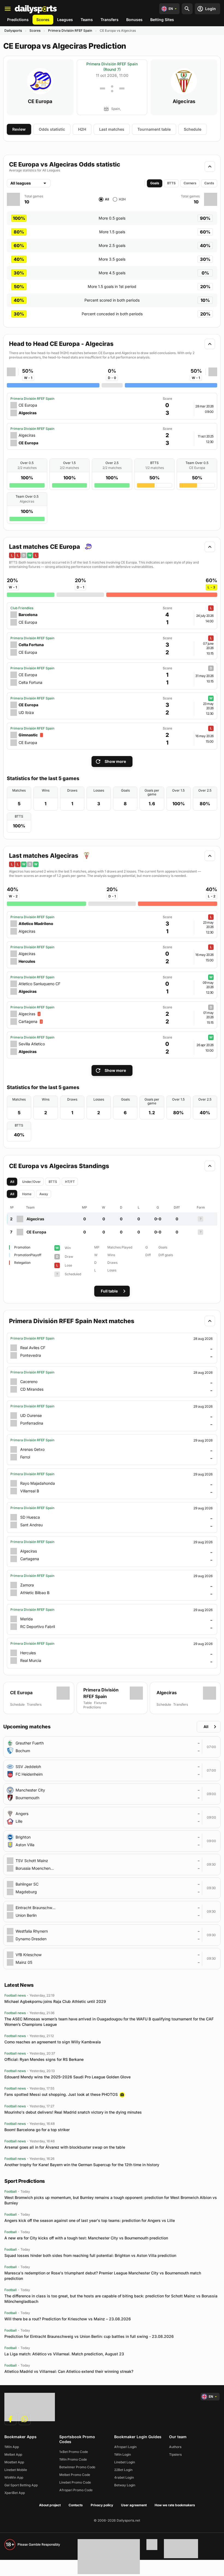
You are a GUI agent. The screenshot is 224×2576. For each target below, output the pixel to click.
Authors (175, 2447)
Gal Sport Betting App (21, 2485)
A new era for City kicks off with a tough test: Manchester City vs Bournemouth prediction (86, 2238)
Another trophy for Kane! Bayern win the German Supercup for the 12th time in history (82, 2165)
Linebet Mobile (16, 2470)
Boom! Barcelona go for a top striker (37, 2130)
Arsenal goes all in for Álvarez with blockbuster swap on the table (65, 2147)
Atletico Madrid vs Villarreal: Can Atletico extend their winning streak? (69, 2371)
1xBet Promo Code (74, 2452)
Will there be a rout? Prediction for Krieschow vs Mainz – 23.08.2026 (68, 2319)
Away (44, 1194)
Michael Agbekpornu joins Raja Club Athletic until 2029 (55, 2001)
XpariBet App (15, 2493)
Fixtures (100, 1703)
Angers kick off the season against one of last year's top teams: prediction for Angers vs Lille (90, 2220)
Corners (190, 183)
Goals (155, 183)
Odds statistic (52, 129)
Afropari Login (125, 2447)
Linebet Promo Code (75, 2482)
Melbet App (13, 2454)
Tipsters (175, 2454)
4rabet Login (124, 2477)
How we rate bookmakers (175, 2505)
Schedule (193, 129)
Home (27, 1194)
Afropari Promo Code (76, 2490)
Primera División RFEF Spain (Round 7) (112, 67)
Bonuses (134, 20)
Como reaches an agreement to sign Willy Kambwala (53, 2042)
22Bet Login (123, 2470)
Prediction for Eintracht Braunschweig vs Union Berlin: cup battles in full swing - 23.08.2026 (89, 2336)
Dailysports (13, 30)
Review (19, 129)
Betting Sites (162, 20)
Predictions (18, 20)
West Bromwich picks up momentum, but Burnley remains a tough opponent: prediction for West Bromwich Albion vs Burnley (111, 2200)
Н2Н (82, 129)
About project (50, 2505)
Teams (87, 20)
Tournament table (154, 129)
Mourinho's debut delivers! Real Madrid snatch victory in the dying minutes (73, 2112)
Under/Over (31, 1182)
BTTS (171, 183)
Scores (43, 20)
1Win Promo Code (73, 2459)
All (12, 1182)
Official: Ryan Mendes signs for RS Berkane (44, 2059)
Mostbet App (14, 2462)
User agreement (134, 2505)
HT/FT (70, 1182)
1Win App (12, 2447)
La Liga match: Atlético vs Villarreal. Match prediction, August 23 (64, 2354)
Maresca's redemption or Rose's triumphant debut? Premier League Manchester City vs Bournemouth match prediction (103, 2276)
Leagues (65, 20)
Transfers (110, 20)
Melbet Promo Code (75, 2475)
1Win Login (123, 2454)
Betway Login (125, 2485)
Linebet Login (125, 2462)
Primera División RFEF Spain (70, 30)
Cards (209, 183)
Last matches (112, 129)
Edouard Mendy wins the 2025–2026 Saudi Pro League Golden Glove (67, 2077)
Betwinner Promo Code (77, 2467)
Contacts (76, 2505)
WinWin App (14, 2477)
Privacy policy (102, 2505)
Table (88, 1703)
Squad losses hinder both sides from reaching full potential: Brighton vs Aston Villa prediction (90, 2255)
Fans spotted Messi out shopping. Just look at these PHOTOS (61, 2094)
